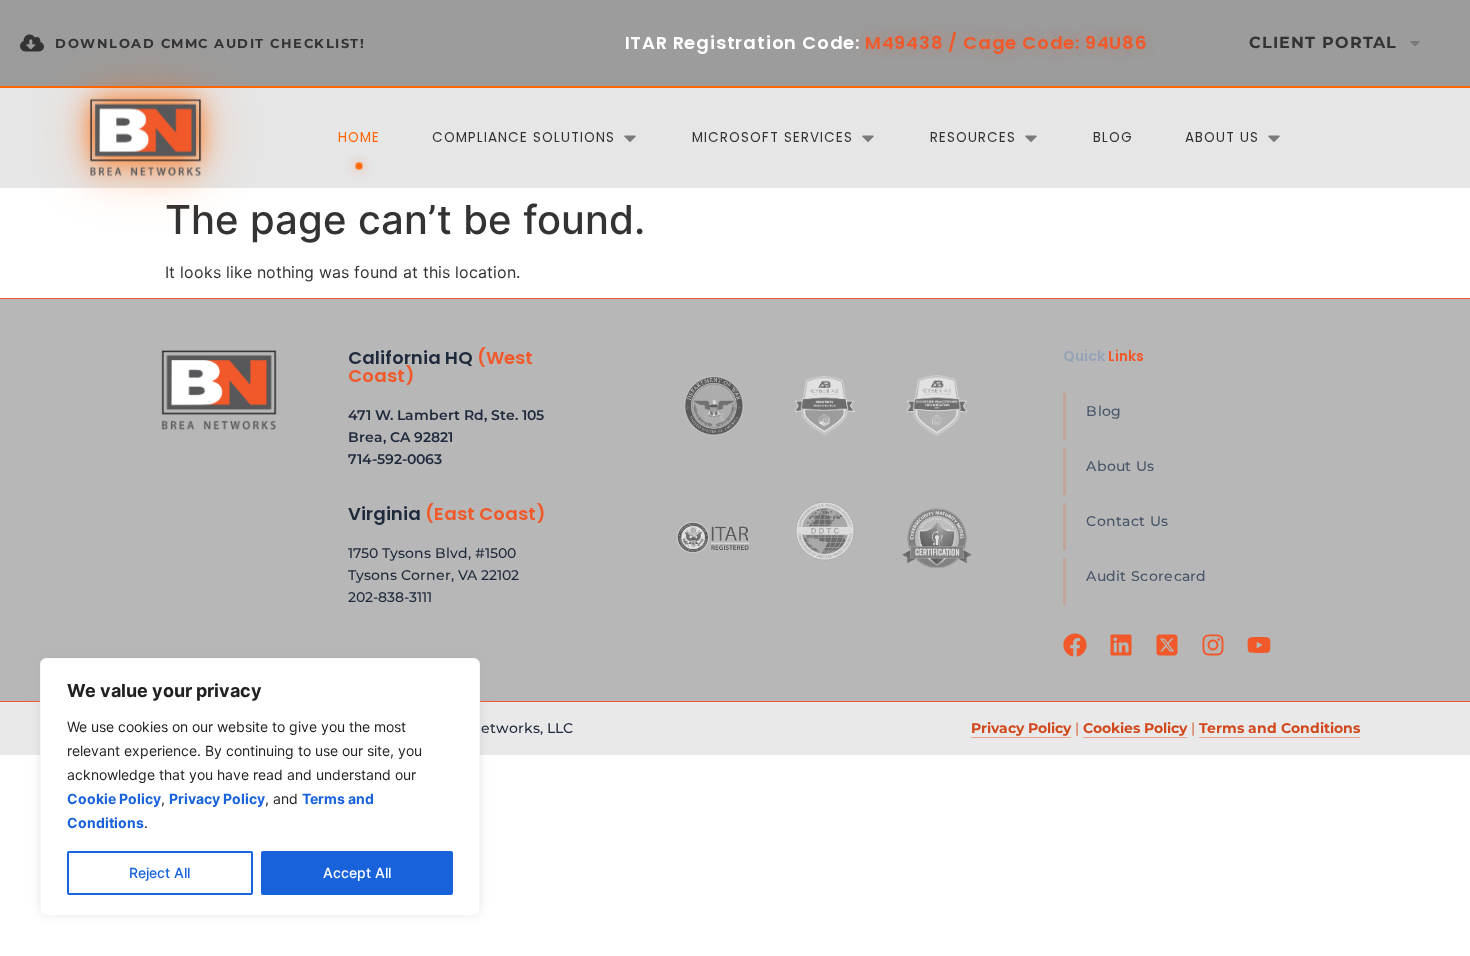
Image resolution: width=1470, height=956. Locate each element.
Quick (1103, 356)
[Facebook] (1078, 657)
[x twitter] (1170, 657)
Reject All (159, 872)
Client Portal (1323, 42)
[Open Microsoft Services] (868, 138)
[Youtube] (1262, 657)
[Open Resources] (1031, 138)
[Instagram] (1216, 657)
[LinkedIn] (1124, 657)
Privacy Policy (1021, 728)
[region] (260, 787)
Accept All (357, 872)
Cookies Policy (1135, 728)
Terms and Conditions (1279, 728)
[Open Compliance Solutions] (630, 138)
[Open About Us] (1274, 138)
